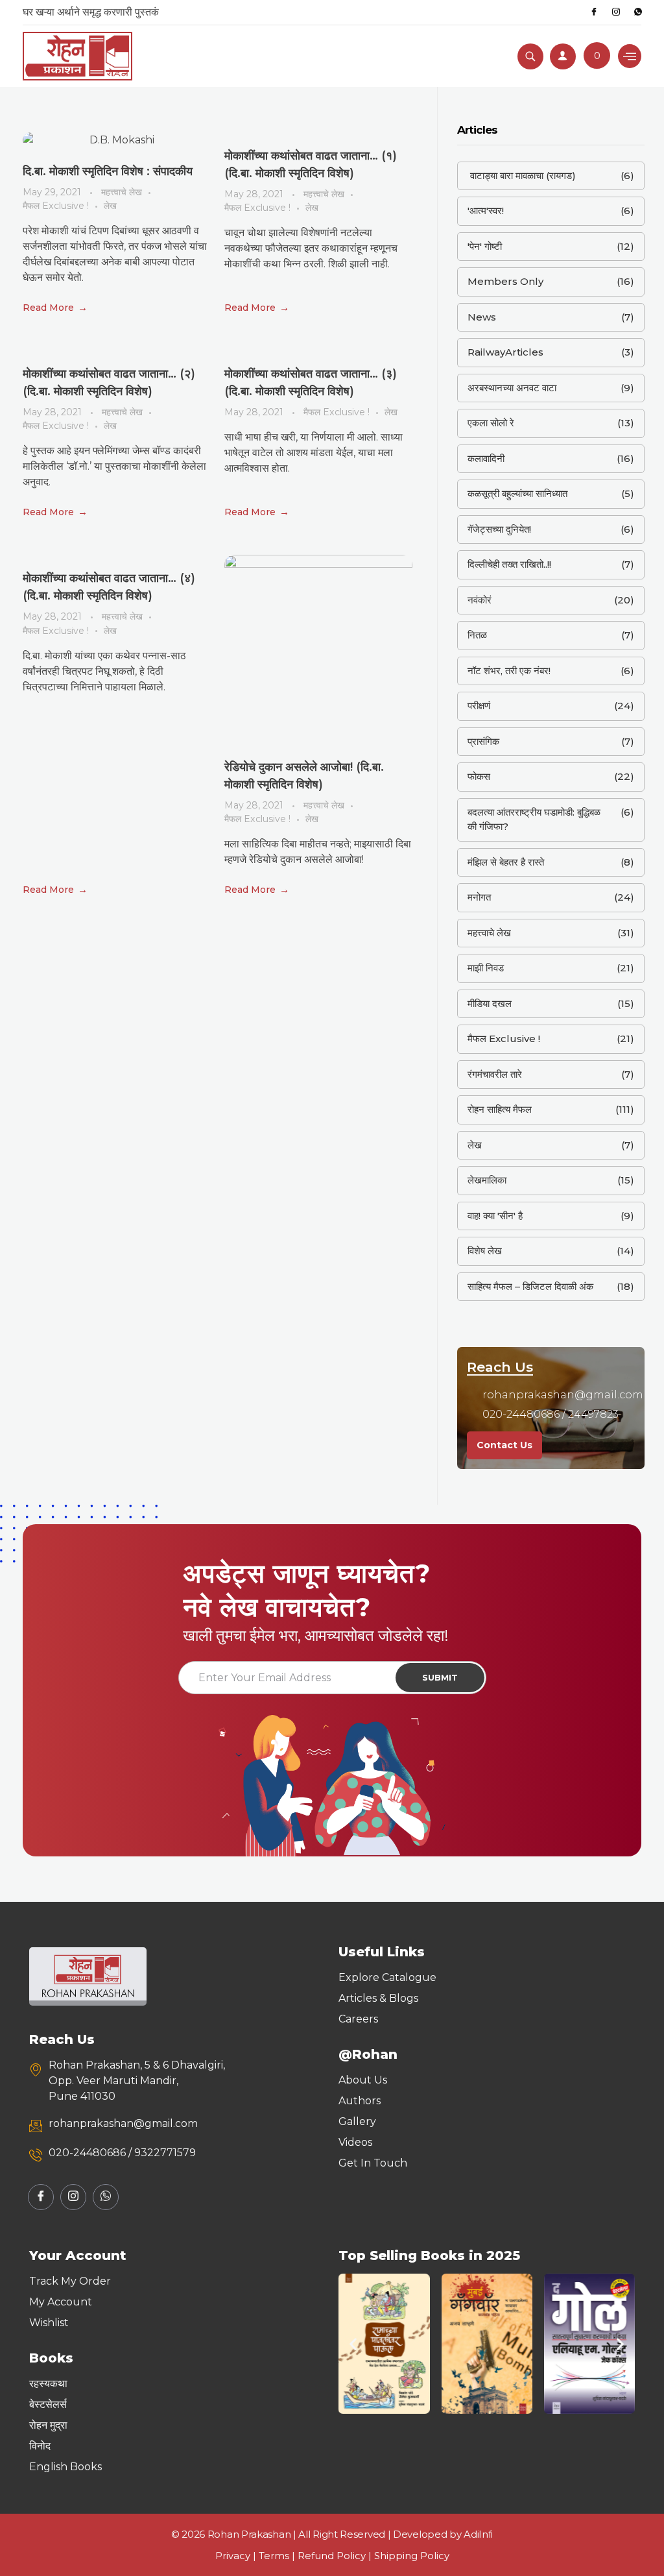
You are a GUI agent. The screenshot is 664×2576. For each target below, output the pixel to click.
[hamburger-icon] (630, 56)
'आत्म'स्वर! (486, 211)
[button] (353, 2344)
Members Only (505, 281)
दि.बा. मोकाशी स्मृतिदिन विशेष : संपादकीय (108, 171)
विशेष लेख (485, 1251)
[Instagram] (616, 12)
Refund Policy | (336, 2556)
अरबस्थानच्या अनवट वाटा (512, 388)
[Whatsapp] (638, 12)
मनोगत (479, 897)
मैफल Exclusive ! (56, 206)
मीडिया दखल (490, 1003)
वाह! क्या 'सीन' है (495, 1216)
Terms (274, 2556)
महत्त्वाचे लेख (122, 192)
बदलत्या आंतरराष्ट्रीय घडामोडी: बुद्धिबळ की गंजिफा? (534, 820)
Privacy (233, 2556)
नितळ (477, 635)
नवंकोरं (480, 600)
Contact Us (504, 1445)
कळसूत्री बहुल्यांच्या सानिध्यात (517, 493)
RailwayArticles (505, 352)
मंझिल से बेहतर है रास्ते (506, 862)
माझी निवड (486, 968)
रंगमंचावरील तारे (495, 1074)
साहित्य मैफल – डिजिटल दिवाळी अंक (530, 1286)
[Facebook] (594, 12)
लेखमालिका (487, 1180)
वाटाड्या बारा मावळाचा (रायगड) (522, 176)
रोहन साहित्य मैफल (500, 1109)
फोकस (479, 776)
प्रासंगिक (483, 741)
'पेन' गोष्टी (485, 246)
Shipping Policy (412, 2556)
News (482, 317)
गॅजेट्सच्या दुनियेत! (499, 529)
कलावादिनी (486, 458)
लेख (110, 206)
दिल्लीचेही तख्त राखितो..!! (509, 564)
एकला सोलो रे (491, 423)
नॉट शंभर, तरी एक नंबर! (509, 671)
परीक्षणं (479, 706)
